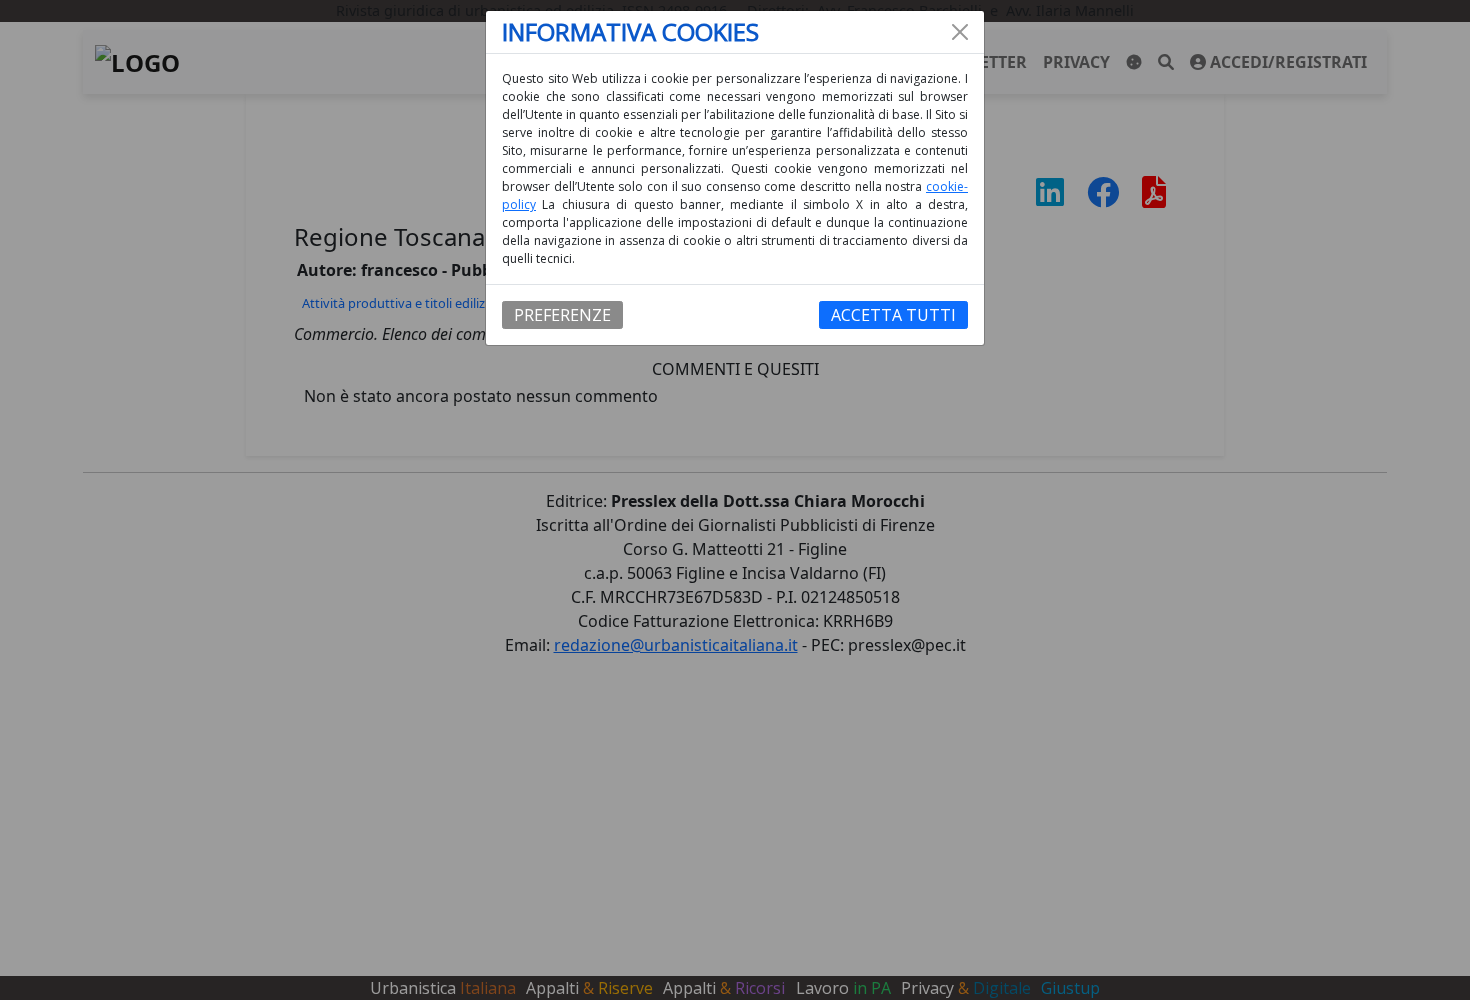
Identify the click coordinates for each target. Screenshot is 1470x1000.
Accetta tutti (893, 315)
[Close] (960, 32)
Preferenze (562, 315)
